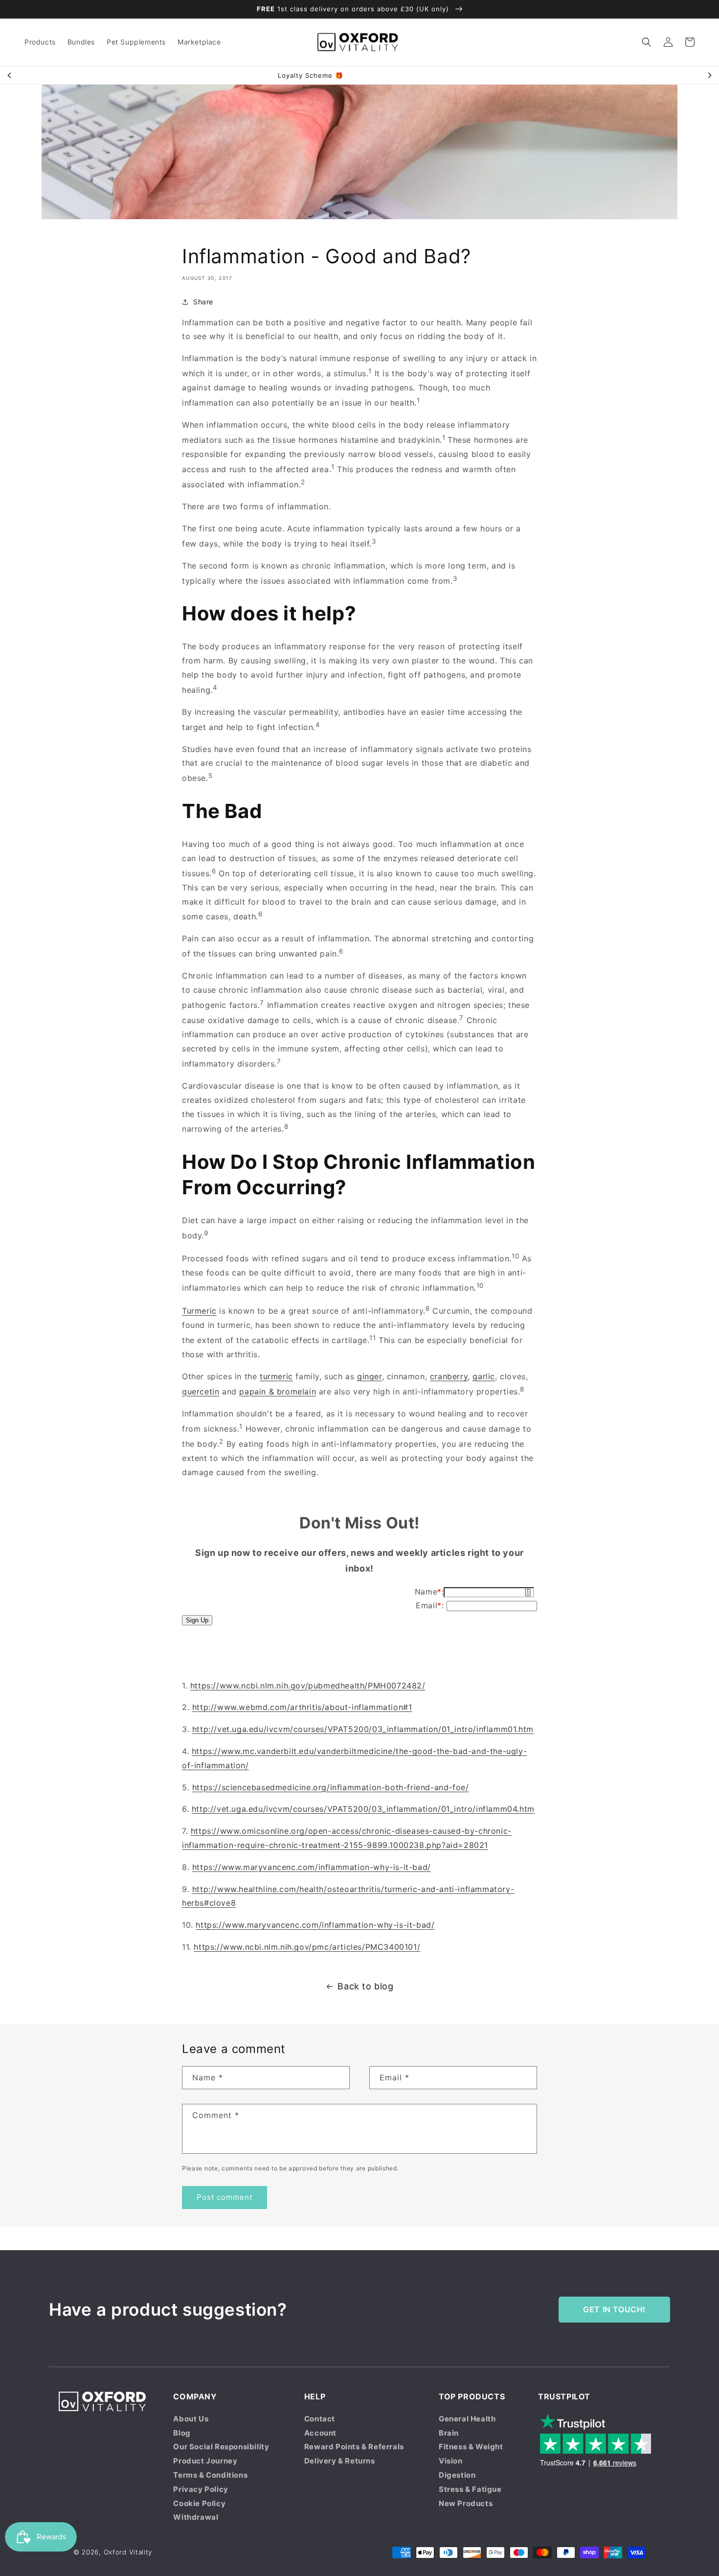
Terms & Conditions (210, 2475)
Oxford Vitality (128, 2552)
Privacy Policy (201, 2489)
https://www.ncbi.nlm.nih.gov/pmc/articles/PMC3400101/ (307, 1947)
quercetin (201, 1391)
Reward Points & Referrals (354, 2447)
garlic (484, 1376)
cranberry (449, 1376)
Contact (320, 2419)
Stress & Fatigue (470, 2489)
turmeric (276, 1376)
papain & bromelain (278, 1391)
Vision (451, 2461)
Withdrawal (196, 2517)
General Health (467, 2419)
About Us (191, 2419)
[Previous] (10, 75)
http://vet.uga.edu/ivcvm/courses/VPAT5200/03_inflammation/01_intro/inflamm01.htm (363, 1729)
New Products (466, 2503)
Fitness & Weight (471, 2447)
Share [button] (203, 302)
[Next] (709, 75)
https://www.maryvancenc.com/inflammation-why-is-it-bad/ (312, 1867)
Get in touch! (614, 2309)
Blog (182, 2433)
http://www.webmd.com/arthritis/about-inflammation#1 (302, 1707)
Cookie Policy (199, 2503)
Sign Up (197, 1620)
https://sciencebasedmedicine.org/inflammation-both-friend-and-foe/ (331, 1787)
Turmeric (199, 1311)
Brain (449, 2433)
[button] (647, 42)
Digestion (457, 2475)
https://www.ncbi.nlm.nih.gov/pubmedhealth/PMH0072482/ (308, 1686)
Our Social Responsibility (221, 2447)
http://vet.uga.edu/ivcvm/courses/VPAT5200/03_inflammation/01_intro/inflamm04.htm (363, 1809)
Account (320, 2433)
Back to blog (365, 1986)
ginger (370, 1376)
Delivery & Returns (340, 2461)
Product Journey (205, 2461)
